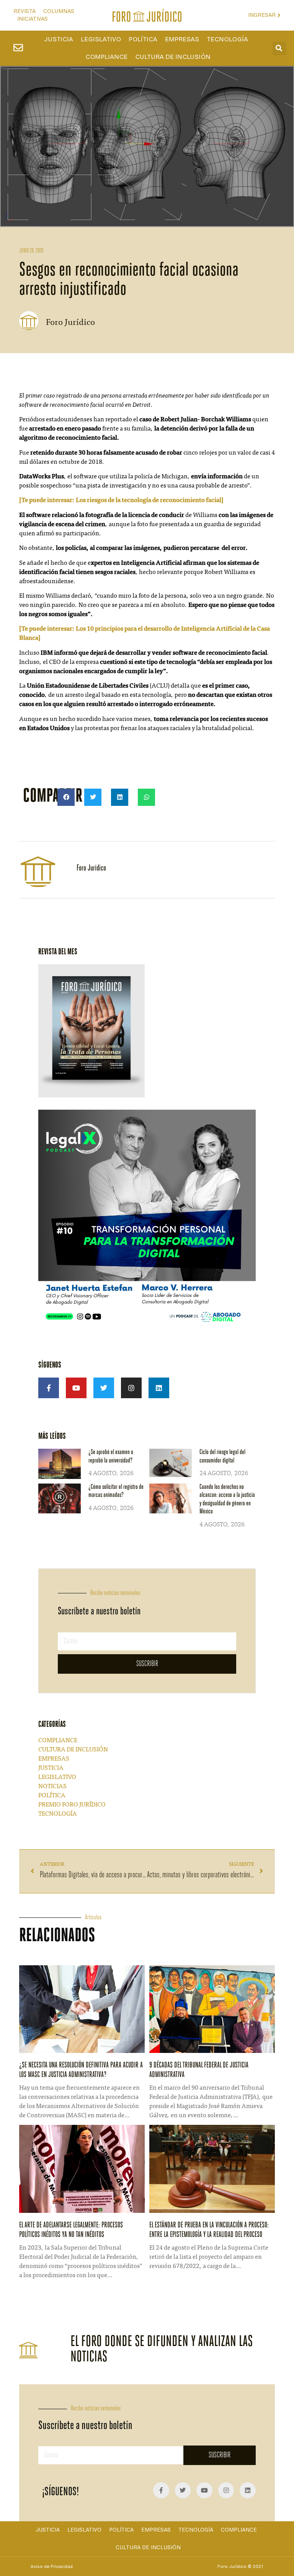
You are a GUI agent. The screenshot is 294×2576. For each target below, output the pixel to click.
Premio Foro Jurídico (72, 1805)
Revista (24, 11)
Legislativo (101, 39)
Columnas (59, 11)
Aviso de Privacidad (52, 2566)
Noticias (52, 1787)
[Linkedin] (159, 1388)
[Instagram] (131, 1388)
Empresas (182, 39)
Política (143, 39)
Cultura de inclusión (173, 57)
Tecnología (227, 39)
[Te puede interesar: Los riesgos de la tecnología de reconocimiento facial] (121, 501)
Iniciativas (33, 19)
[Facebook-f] (49, 1388)
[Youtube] (76, 1388)
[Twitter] (104, 1388)
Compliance (106, 57)
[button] (279, 48)
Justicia (59, 39)
